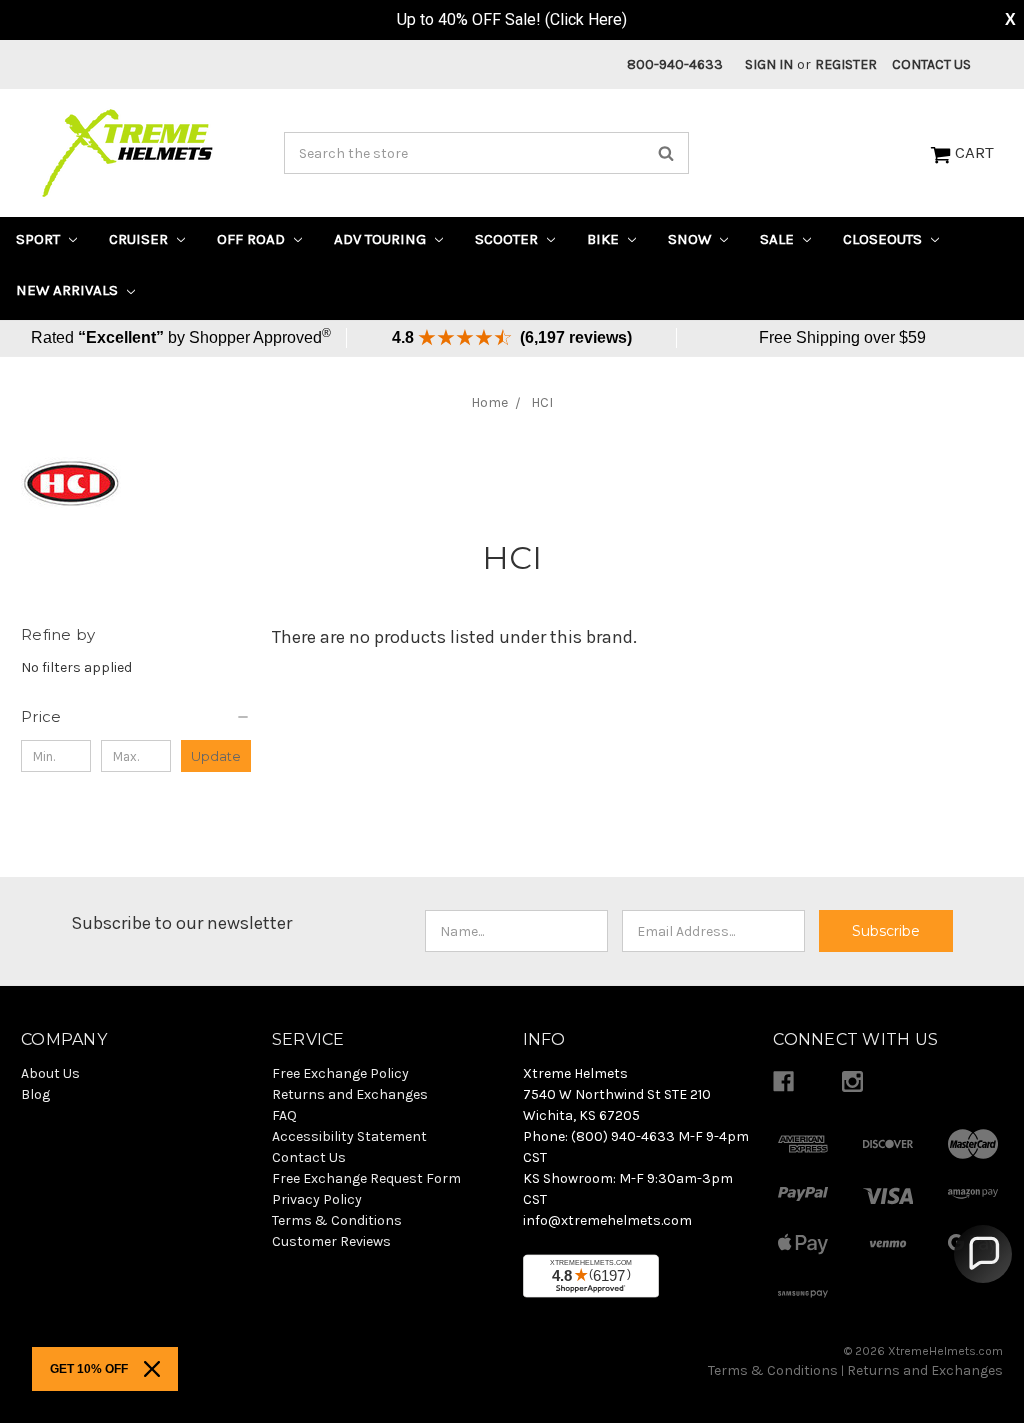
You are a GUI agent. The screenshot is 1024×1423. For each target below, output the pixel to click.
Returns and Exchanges (925, 1370)
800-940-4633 (675, 64)
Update (216, 756)
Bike (605, 239)
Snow (691, 239)
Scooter (508, 239)
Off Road (253, 239)
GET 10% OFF (89, 1369)
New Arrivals (69, 290)
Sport (40, 239)
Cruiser (140, 239)
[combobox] (487, 153)
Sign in (769, 64)
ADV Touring (382, 239)
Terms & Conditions (773, 1370)
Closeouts (884, 239)
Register (846, 64)
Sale (779, 239)
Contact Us (931, 64)
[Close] (152, 1369)
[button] (136, 717)
